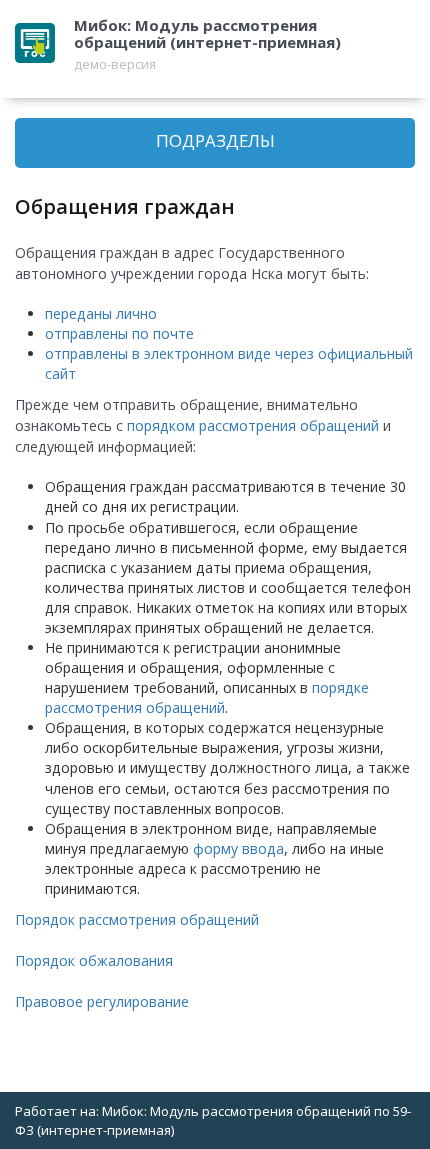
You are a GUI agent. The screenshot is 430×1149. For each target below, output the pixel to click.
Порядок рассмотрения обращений (137, 919)
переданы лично (101, 313)
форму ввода (238, 848)
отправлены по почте (119, 333)
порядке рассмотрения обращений (207, 697)
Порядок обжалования (94, 960)
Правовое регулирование (102, 1001)
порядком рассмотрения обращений (255, 425)
